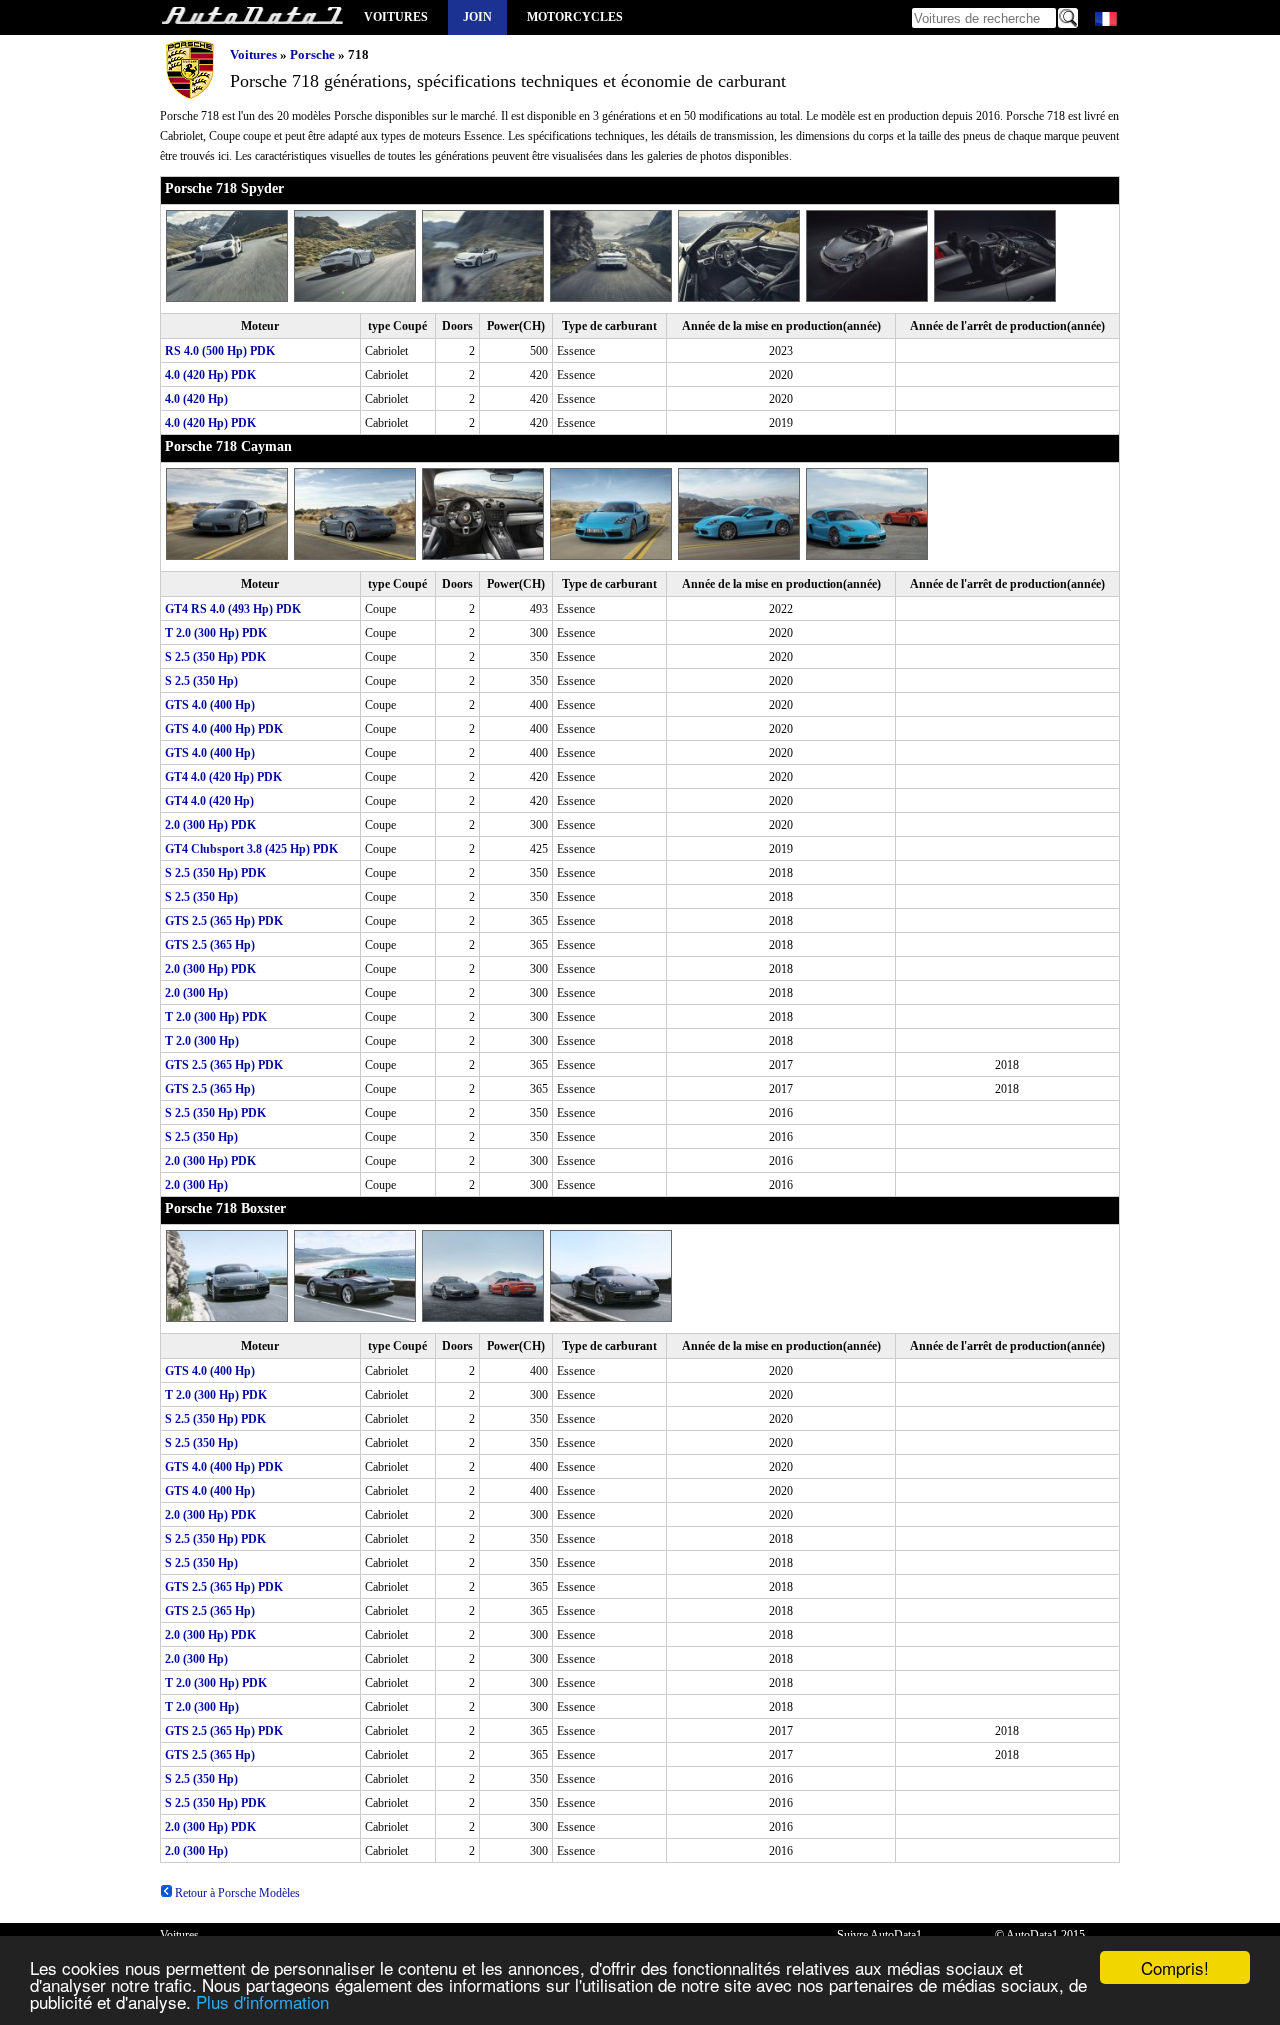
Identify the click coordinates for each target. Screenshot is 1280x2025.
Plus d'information (262, 2001)
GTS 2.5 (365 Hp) (210, 945)
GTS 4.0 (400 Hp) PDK (224, 729)
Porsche (312, 54)
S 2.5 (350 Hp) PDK (215, 657)
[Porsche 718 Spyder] (230, 298)
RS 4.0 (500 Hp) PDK (220, 351)
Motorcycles (575, 17)
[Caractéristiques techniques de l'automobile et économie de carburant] (252, 17)
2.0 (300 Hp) (196, 993)
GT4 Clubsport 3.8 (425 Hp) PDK (251, 849)
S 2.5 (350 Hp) (201, 681)
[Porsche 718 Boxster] (230, 1318)
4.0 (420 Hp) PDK (210, 375)
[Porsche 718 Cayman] (230, 556)
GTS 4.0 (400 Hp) (210, 705)
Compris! (1175, 1967)
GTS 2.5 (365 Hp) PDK (224, 921)
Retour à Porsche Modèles (236, 1893)
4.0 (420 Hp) (196, 399)
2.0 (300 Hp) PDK (210, 825)
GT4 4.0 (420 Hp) (209, 801)
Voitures (396, 17)
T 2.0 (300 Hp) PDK (216, 633)
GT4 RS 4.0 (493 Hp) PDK (233, 609)
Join (477, 17)
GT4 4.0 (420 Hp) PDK (223, 777)
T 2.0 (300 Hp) (202, 1041)
